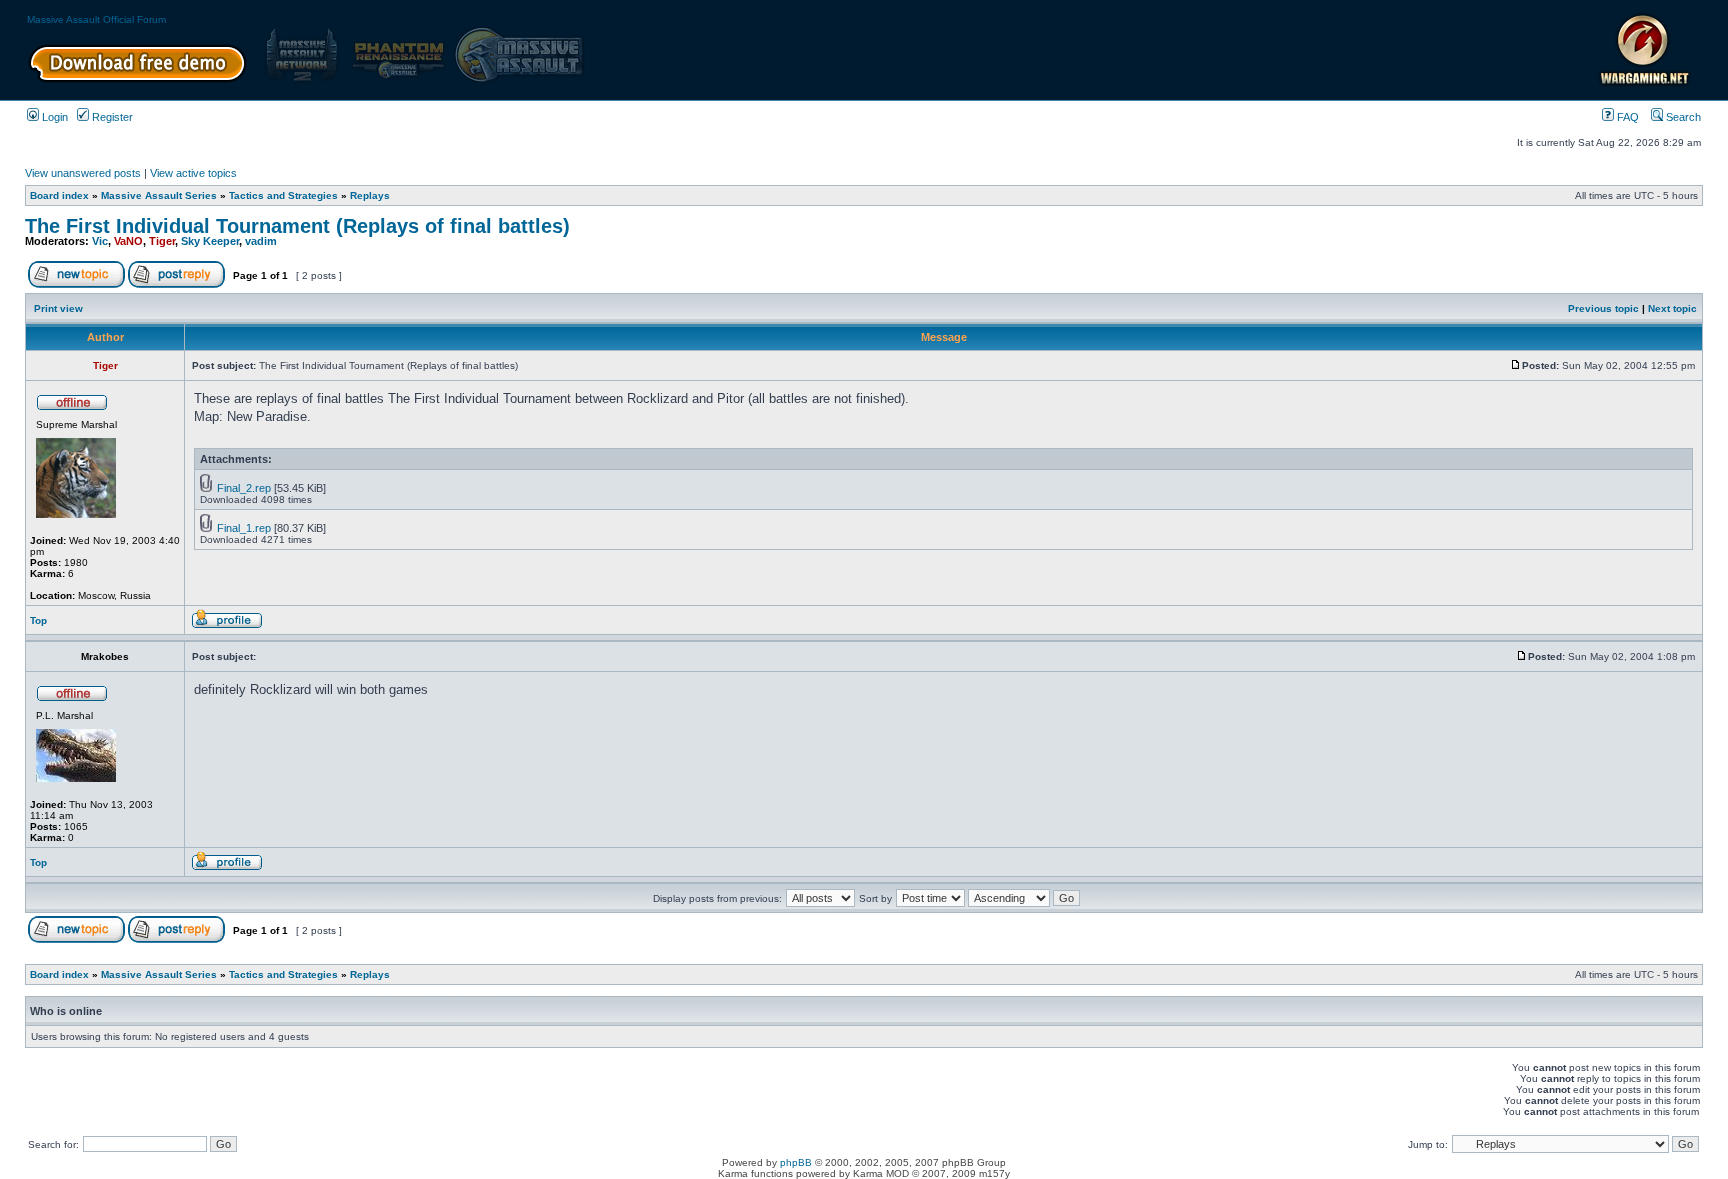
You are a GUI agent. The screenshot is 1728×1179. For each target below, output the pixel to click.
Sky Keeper (210, 241)
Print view (58, 308)
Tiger (162, 241)
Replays (370, 195)
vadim (261, 241)
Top (38, 620)
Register (111, 117)
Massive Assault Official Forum (96, 19)
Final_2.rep (244, 488)
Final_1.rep (244, 528)
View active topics (193, 173)
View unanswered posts (83, 173)
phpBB (796, 1162)
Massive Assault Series (159, 195)
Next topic (1672, 308)
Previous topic (1603, 308)
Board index (59, 195)
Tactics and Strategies (283, 195)
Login (53, 117)
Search (1682, 117)
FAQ (1626, 117)
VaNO (128, 241)
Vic (100, 241)
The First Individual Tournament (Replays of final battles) (297, 226)
